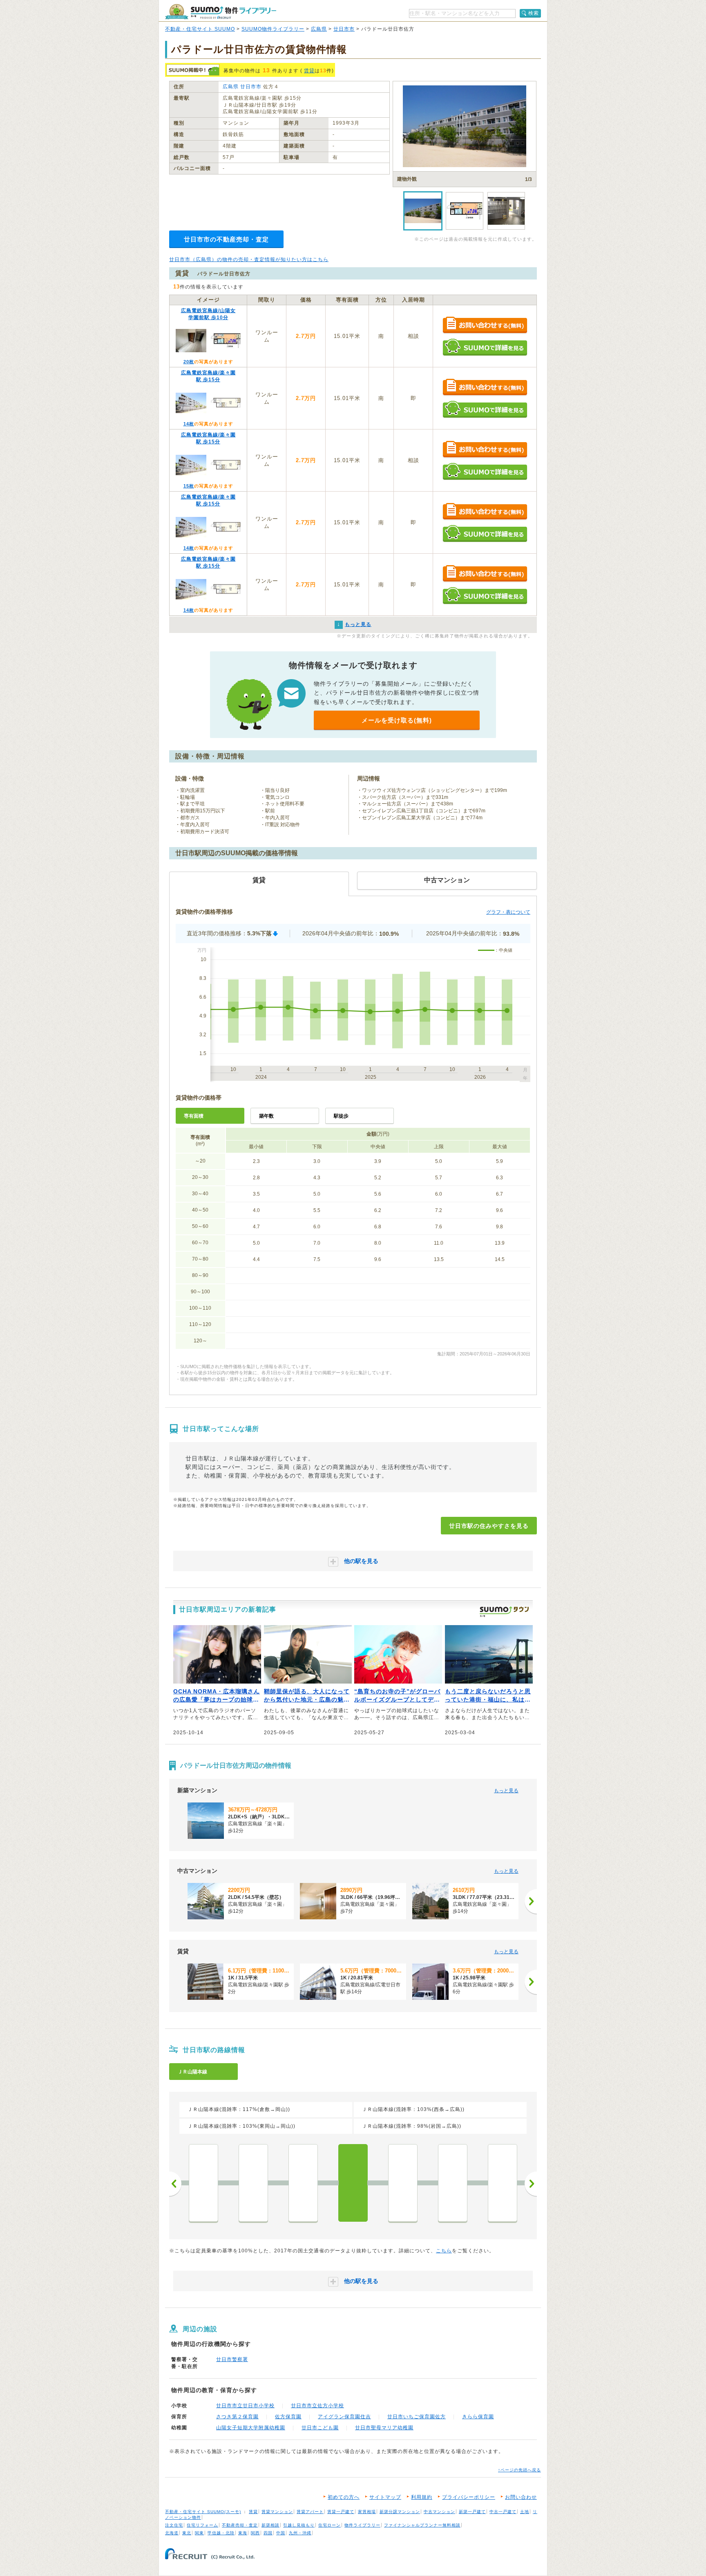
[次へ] (531, 1901)
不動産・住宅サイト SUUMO (200, 29)
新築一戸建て (472, 2512)
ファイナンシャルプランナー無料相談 (422, 2525)
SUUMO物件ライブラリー (273, 29)
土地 (525, 2512)
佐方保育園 (288, 2417)
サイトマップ (385, 2497)
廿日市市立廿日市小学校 (245, 2406)
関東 (199, 2533)
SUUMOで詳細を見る (485, 347)
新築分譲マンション (400, 2512)
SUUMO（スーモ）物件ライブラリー (221, 12)
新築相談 (270, 2525)
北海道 (172, 2533)
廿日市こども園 (320, 2428)
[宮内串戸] (403, 2183)
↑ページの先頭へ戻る (519, 2470)
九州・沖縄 (300, 2533)
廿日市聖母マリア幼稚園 (384, 2428)
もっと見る (506, 1791)
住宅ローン (330, 2525)
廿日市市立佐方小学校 (317, 2406)
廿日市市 (344, 29)
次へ (531, 2184)
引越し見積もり (299, 2525)
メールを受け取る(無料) (397, 720)
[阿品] (453, 2183)
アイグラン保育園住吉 (344, 2417)
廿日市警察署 (232, 2359)
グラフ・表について (508, 912)
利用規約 (422, 2497)
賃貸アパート (310, 2512)
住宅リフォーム (202, 2525)
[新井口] (253, 2183)
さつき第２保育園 (237, 2417)
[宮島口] (503, 2183)
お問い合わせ (521, 2497)
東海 (243, 2533)
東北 (187, 2533)
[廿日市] (353, 2183)
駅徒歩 (341, 1116)
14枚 (189, 424)
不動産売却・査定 (240, 2525)
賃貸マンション (277, 2512)
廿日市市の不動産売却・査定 (226, 239)
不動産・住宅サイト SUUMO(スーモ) (203, 2512)
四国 (268, 2533)
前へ (175, 2184)
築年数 (266, 1116)
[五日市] (303, 2183)
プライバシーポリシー (469, 2497)
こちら (444, 2251)
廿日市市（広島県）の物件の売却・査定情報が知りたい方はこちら (249, 259)
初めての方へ (344, 2497)
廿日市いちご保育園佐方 (417, 2417)
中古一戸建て (503, 2512)
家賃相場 (367, 2512)
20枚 (189, 362)
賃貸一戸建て (341, 2512)
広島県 (319, 29)
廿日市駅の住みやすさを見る (489, 1526)
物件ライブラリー (362, 2525)
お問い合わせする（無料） (485, 325)
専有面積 (194, 1116)
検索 (534, 13)
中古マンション (439, 2512)
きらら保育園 (478, 2417)
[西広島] (203, 2183)
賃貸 (309, 71)
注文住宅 (174, 2525)
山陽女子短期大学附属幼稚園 (251, 2428)
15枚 (189, 486)
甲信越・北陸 (221, 2533)
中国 (281, 2533)
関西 (255, 2533)
